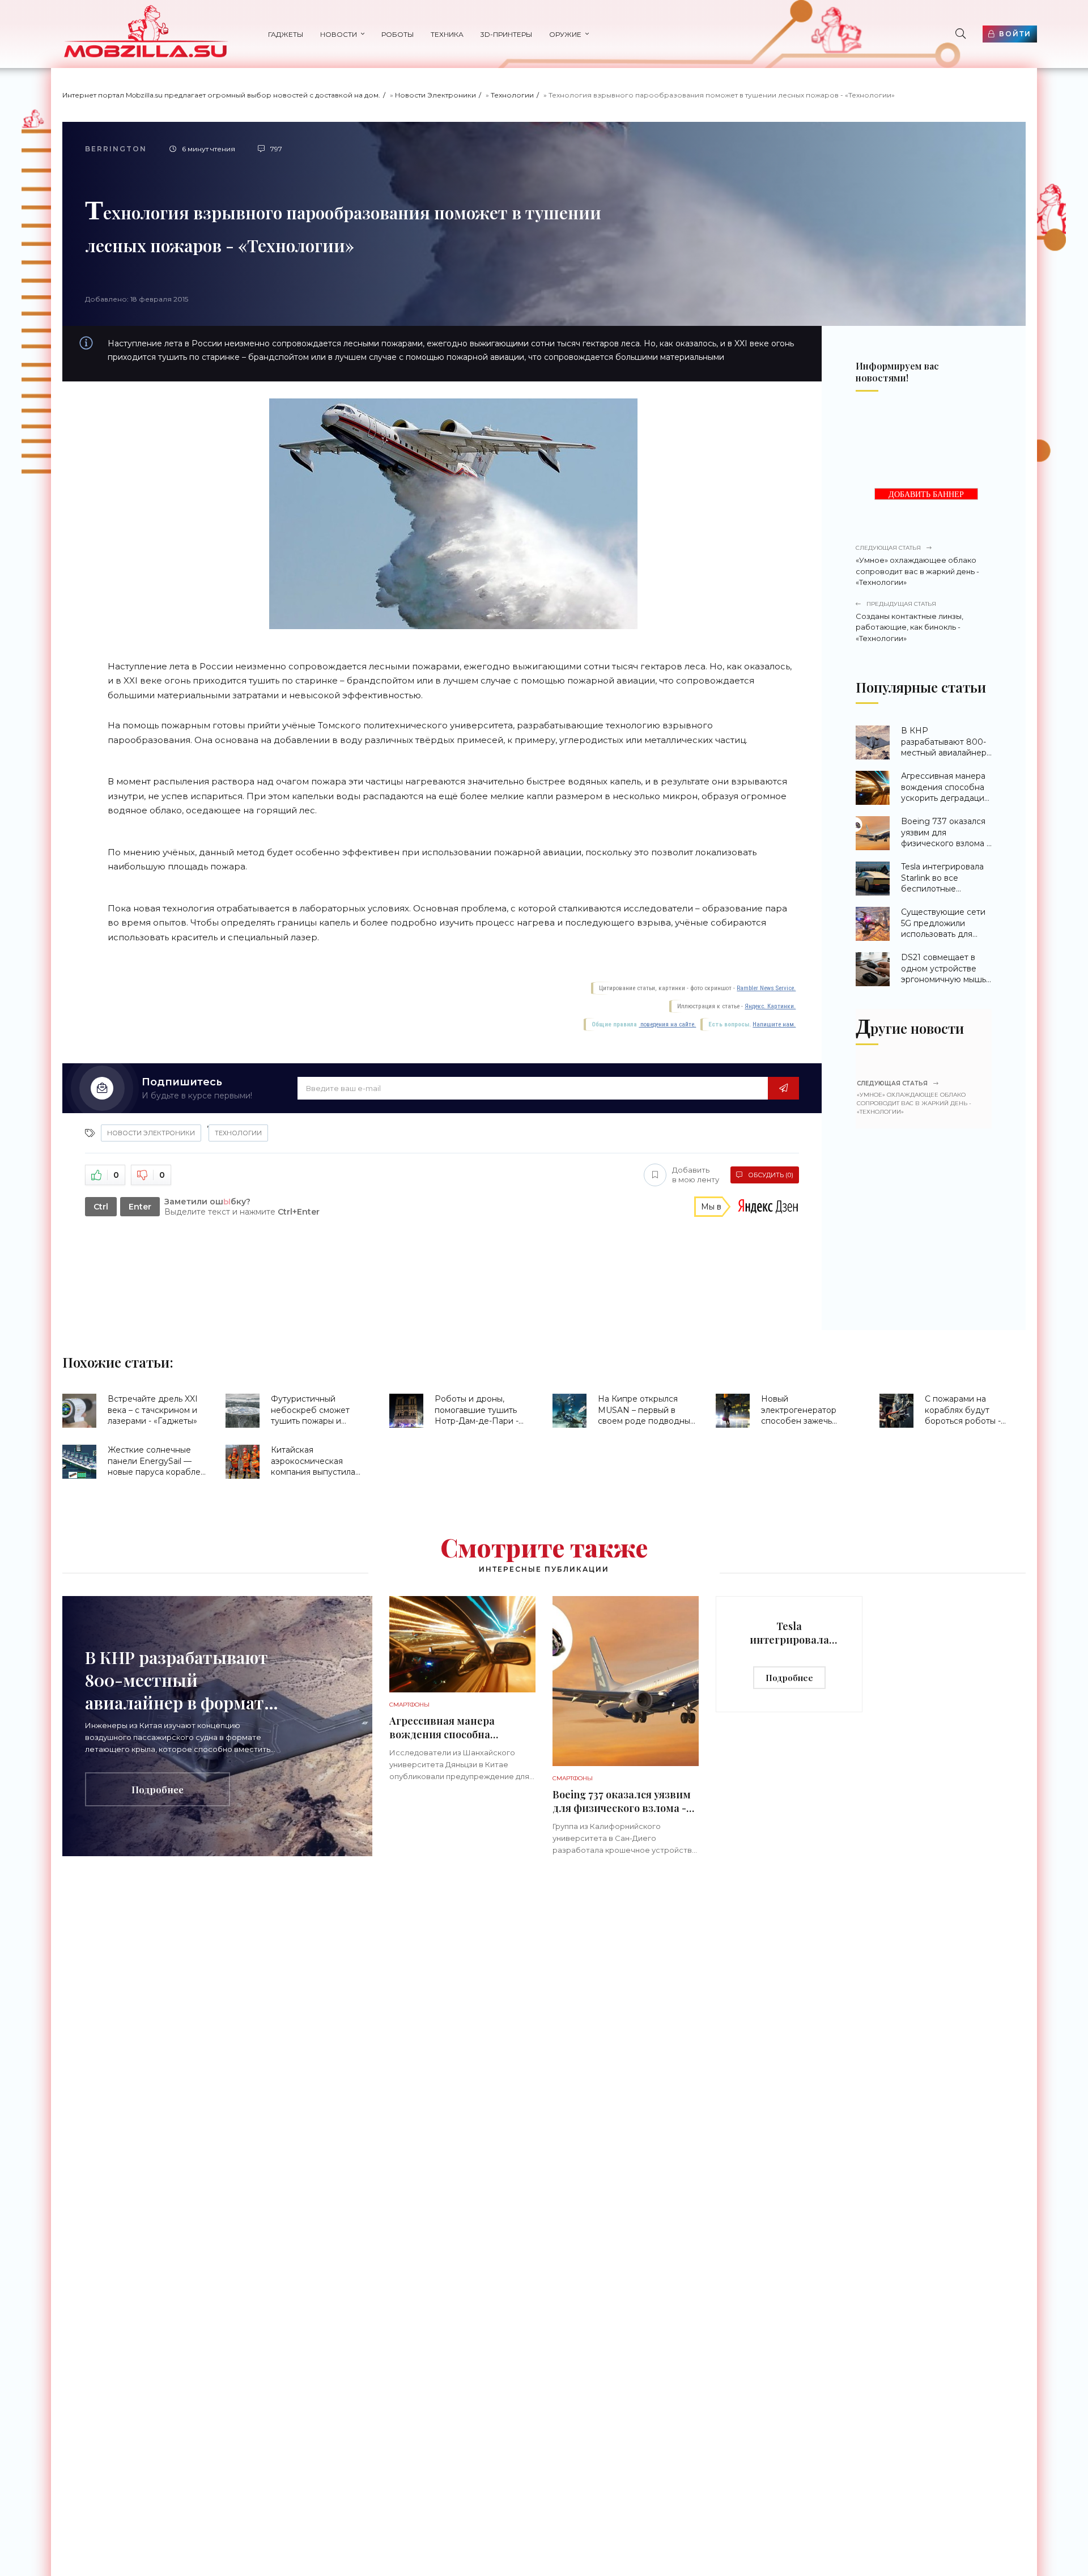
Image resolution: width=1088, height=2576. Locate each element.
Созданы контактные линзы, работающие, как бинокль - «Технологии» (909, 621)
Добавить (696, 1175)
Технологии (512, 95)
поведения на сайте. (667, 1024)
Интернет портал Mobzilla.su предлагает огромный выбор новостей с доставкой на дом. (221, 95)
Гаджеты (286, 34)
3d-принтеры (506, 34)
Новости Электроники (435, 95)
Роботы (398, 34)
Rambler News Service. (766, 988)
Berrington (116, 149)
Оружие (565, 34)
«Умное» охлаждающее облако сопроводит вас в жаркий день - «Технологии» (917, 565)
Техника (447, 34)
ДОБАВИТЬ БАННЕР (926, 495)
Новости (339, 34)
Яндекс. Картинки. (770, 1006)
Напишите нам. (774, 1024)
